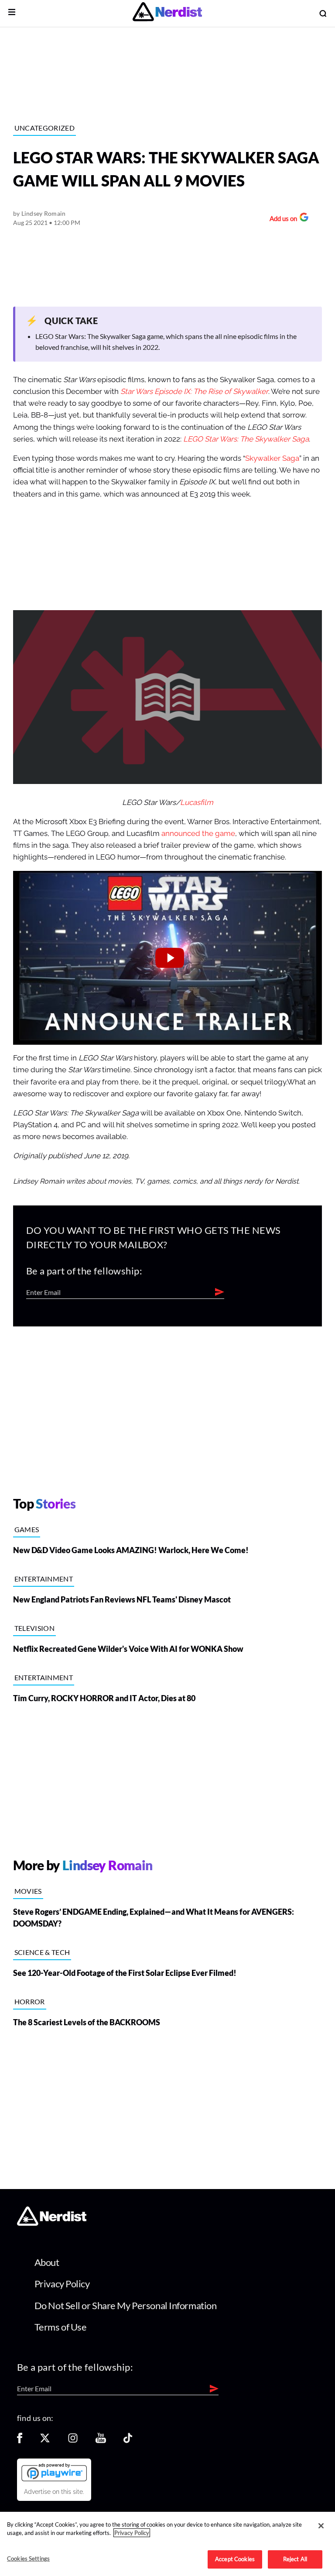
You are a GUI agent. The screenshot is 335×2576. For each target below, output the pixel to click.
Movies (28, 1891)
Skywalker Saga (272, 458)
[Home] (52, 2223)
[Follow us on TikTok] (128, 2441)
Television (34, 1628)
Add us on (281, 219)
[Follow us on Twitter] (45, 2441)
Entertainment (44, 1579)
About (47, 2262)
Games (27, 1529)
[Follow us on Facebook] (20, 2441)
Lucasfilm (197, 803)
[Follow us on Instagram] (73, 2441)
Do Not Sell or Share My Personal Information (126, 2305)
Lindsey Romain (44, 213)
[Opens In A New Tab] (54, 2472)
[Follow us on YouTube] (101, 2441)
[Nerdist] (167, 13)
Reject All (295, 2559)
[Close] (321, 2526)
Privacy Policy (62, 2284)
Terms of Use (61, 2327)
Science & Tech (42, 1952)
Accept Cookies (235, 2559)
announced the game (198, 834)
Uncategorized (44, 128)
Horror (30, 2001)
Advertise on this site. (54, 2492)
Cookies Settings (28, 2559)
